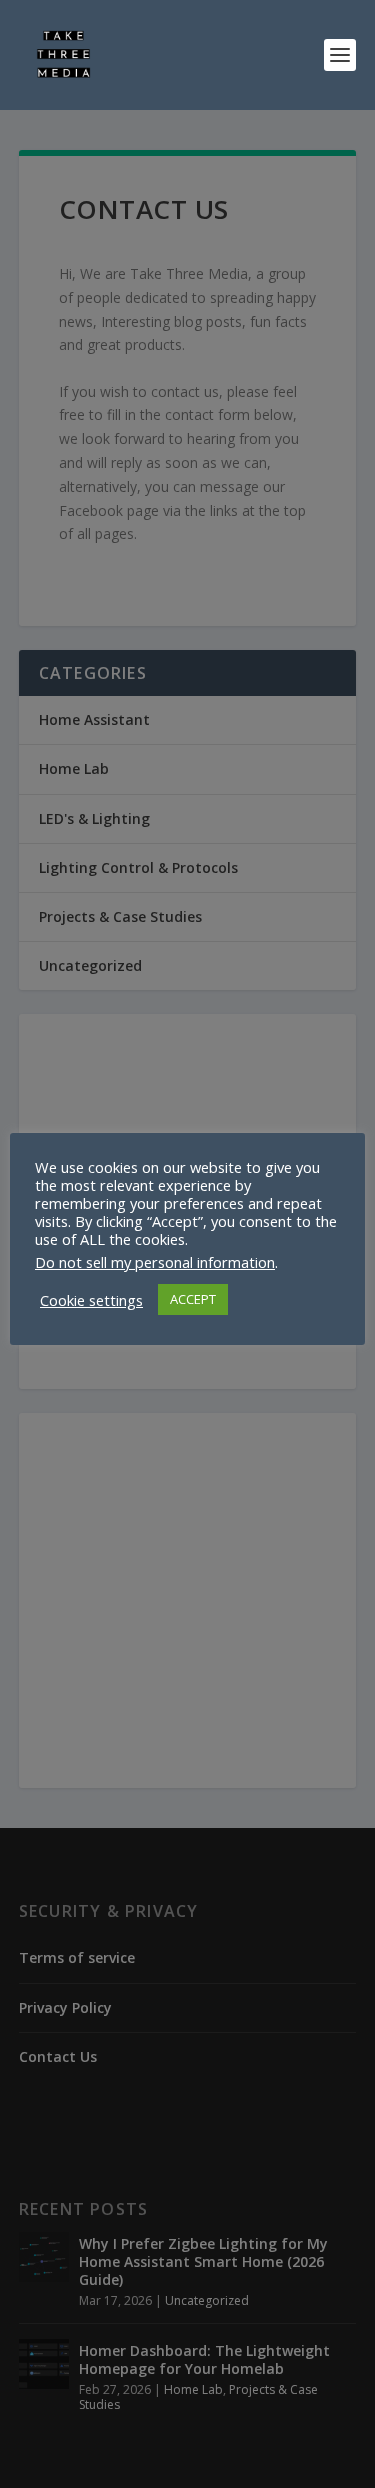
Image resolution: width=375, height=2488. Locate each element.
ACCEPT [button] (193, 1299)
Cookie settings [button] (91, 1300)
